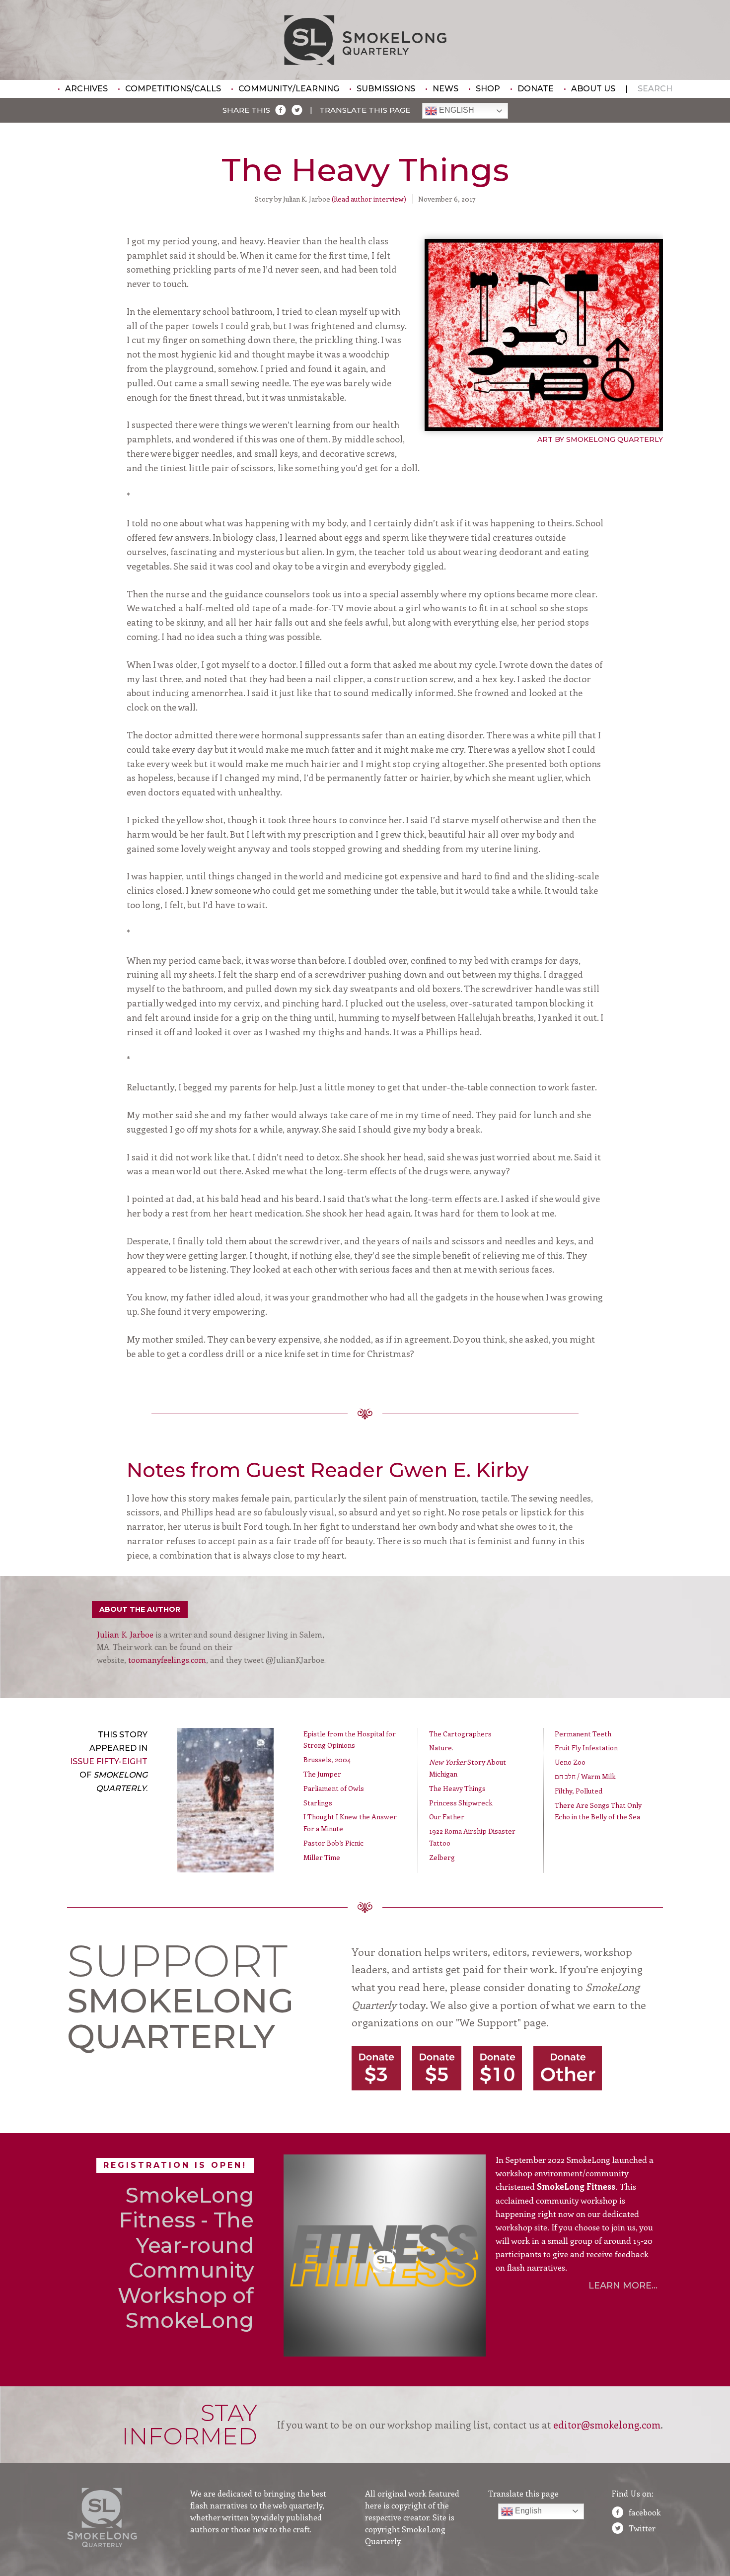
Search (655, 89)
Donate (536, 89)
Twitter (642, 2528)
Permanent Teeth (583, 1734)
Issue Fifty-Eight (109, 1761)
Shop (488, 89)
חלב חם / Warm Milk (585, 1776)
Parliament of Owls (334, 1788)
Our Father (447, 1817)
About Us (593, 89)
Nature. (441, 1748)
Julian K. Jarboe (125, 1634)
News (445, 89)
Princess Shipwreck (461, 1803)
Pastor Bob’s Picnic (333, 1843)
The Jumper (322, 1774)
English (456, 110)
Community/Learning (289, 89)
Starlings (318, 1803)
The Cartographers (460, 1734)
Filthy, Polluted (579, 1791)
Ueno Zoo (570, 1762)
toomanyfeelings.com (167, 1660)
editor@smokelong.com (607, 2424)
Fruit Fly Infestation (586, 1748)
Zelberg (442, 1857)
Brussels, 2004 (327, 1759)
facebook (645, 2512)
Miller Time (322, 1857)
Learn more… (623, 2286)
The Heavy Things (457, 1788)
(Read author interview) (369, 199)
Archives (86, 89)
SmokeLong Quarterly (365, 40)
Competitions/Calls (173, 89)
